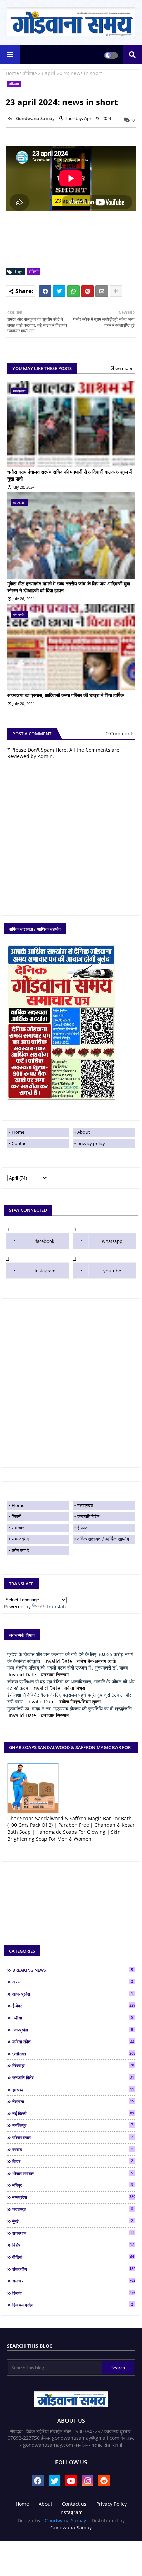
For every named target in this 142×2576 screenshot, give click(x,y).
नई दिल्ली (73, 2113)
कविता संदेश (73, 2042)
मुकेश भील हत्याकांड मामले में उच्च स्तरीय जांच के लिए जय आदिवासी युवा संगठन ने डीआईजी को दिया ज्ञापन (69, 587)
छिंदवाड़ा (73, 2065)
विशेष (73, 2245)
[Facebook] (45, 291)
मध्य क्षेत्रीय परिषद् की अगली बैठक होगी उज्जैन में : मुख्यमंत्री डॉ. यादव (68, 1668)
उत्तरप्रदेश (73, 2030)
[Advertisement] (71, 1377)
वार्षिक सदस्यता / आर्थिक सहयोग (103, 1539)
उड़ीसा (73, 2018)
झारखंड (73, 2090)
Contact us (74, 2504)
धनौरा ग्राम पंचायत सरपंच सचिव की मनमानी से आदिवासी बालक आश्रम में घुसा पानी (69, 475)
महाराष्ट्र (73, 2209)
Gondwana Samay (65, 2521)
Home (12, 73)
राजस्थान (73, 2233)
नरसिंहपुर (73, 2125)
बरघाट (73, 2149)
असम (73, 1982)
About (84, 1132)
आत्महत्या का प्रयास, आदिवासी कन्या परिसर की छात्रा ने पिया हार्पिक (65, 695)
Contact (20, 1143)
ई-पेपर (82, 1528)
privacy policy (91, 1143)
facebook (45, 1241)
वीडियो (28, 73)
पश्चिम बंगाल (73, 2137)
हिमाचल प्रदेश (73, 2305)
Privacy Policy (111, 2504)
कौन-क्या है (20, 1550)
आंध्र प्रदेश (73, 1994)
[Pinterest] (88, 291)
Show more (121, 368)
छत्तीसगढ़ (74, 2054)
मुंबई (73, 2221)
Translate (57, 1606)
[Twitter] (59, 291)
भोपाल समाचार (73, 2173)
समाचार (18, 1528)
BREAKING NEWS (73, 1970)
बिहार (73, 2161)
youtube (112, 1271)
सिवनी (17, 1516)
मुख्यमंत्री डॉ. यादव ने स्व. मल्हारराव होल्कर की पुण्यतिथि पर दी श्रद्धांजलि (69, 1708)
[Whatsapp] (73, 291)
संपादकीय (74, 2269)
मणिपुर (73, 2185)
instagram (45, 1271)
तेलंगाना (73, 2101)
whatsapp (112, 1241)
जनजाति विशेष (88, 1516)
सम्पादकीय (20, 1539)
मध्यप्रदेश (85, 1505)
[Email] (102, 291)
